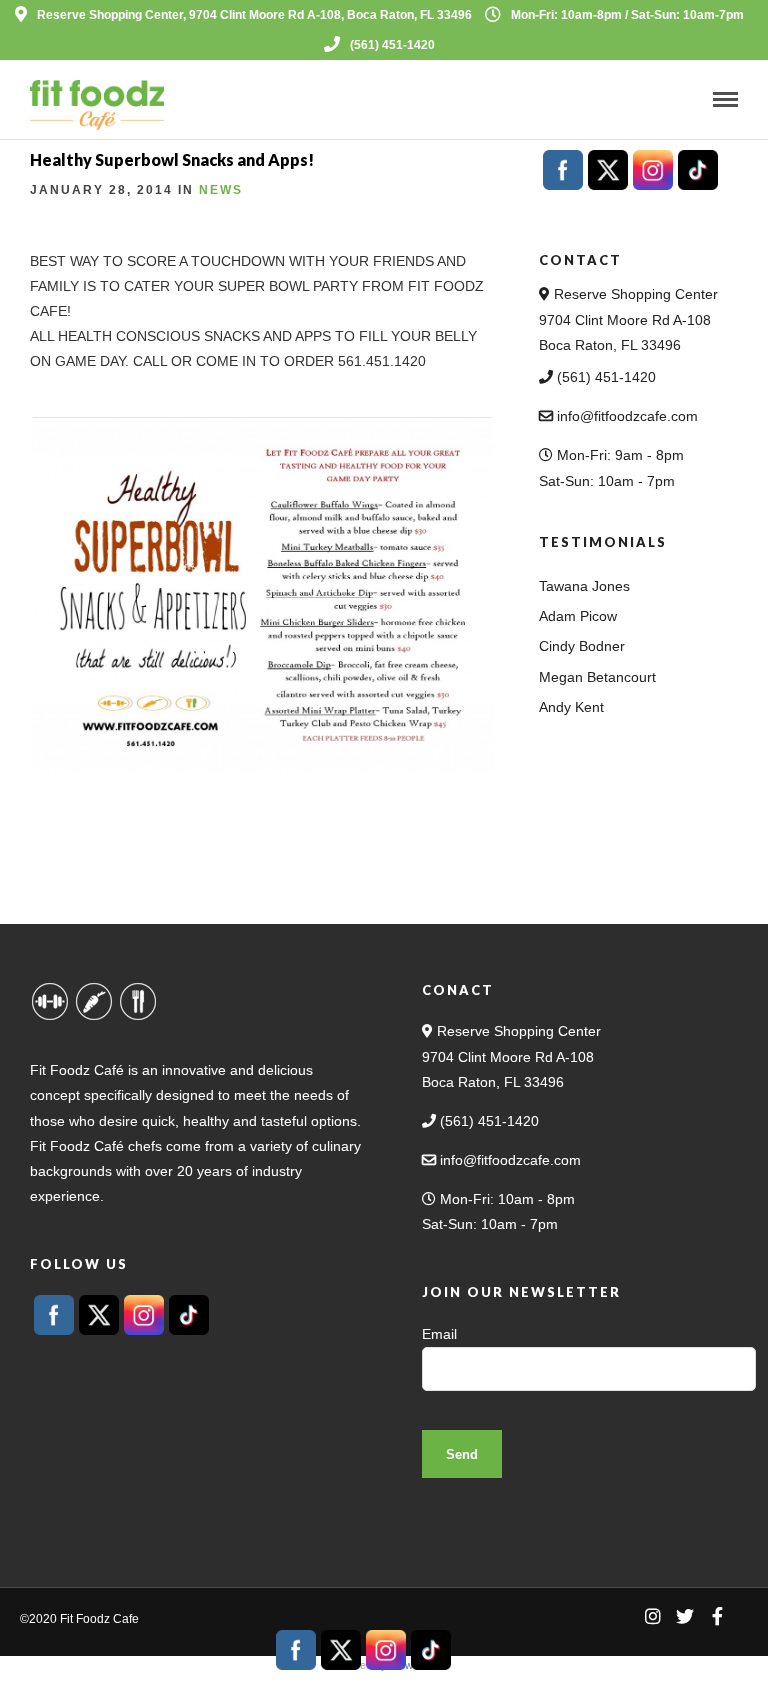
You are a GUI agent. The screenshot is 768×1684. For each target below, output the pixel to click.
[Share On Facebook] (47, 1642)
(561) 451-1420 (392, 45)
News (221, 190)
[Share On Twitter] (79, 1642)
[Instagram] (653, 1616)
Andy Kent (571, 707)
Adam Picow (578, 616)
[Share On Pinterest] (111, 1642)
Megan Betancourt (597, 677)
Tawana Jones (584, 586)
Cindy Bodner (582, 646)
